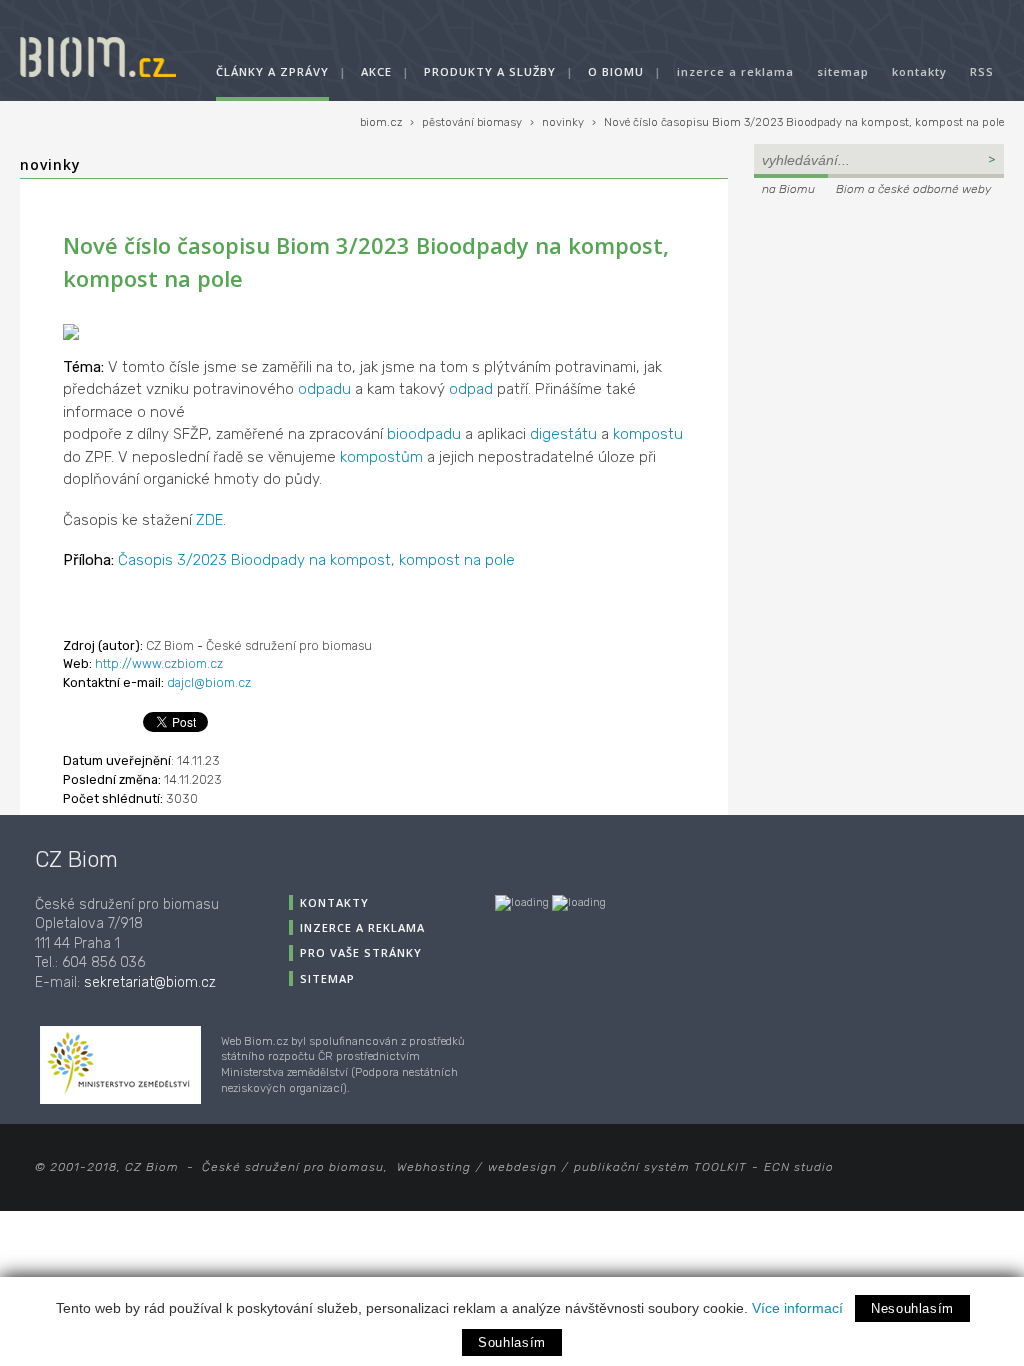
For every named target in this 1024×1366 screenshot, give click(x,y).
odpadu (324, 389)
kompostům (381, 457)
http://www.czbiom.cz (159, 663)
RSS (982, 71)
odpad (471, 389)
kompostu (648, 434)
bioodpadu (424, 434)
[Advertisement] (879, 336)
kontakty (919, 71)
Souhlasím (512, 1342)
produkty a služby (490, 71)
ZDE (209, 520)
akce (376, 71)
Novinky (50, 164)
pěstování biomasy (472, 122)
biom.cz (381, 122)
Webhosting (434, 1167)
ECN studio (799, 1167)
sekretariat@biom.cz (150, 982)
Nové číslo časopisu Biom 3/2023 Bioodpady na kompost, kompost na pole (804, 122)
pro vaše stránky (361, 952)
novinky (563, 122)
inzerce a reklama (735, 71)
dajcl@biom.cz (209, 682)
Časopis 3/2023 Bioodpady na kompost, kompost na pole (316, 560)
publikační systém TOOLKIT (660, 1167)
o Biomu (616, 71)
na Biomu (788, 189)
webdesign (522, 1167)
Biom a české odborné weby (913, 189)
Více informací (797, 1308)
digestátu (563, 434)
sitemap (843, 71)
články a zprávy (272, 71)
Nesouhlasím (912, 1308)
